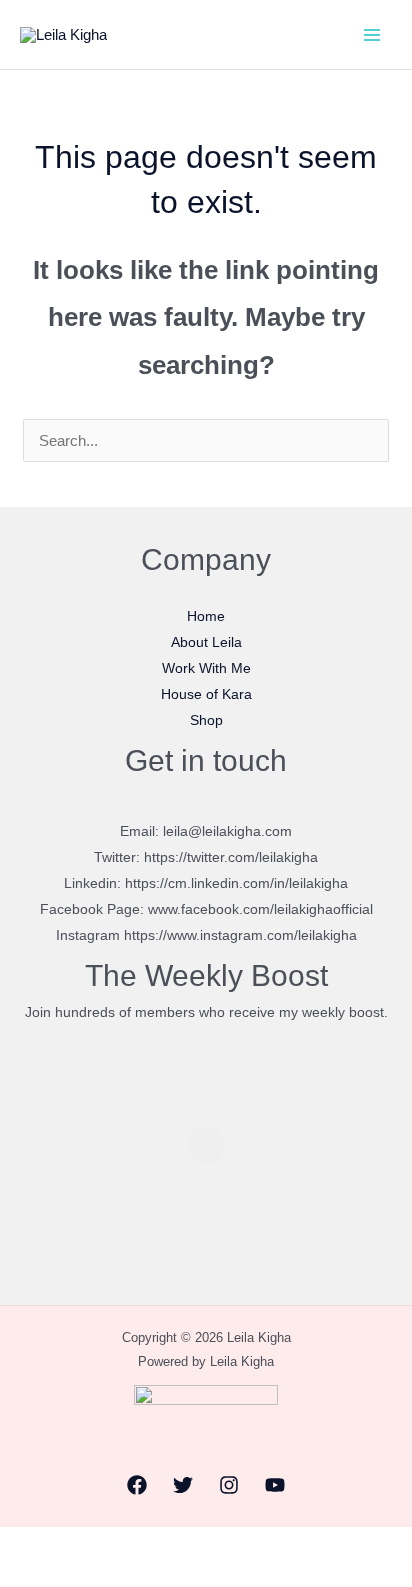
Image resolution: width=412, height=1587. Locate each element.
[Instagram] (229, 1485)
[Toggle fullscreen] (67, 1546)
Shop (206, 720)
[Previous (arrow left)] (21, 1576)
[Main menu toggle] (371, 34)
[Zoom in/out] (21, 1546)
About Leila (206, 642)
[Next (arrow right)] (67, 1576)
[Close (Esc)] (159, 1546)
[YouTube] (275, 1485)
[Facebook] (137, 1485)
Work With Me (206, 668)
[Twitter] (183, 1485)
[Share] (113, 1546)
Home (206, 616)
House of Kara (206, 694)
